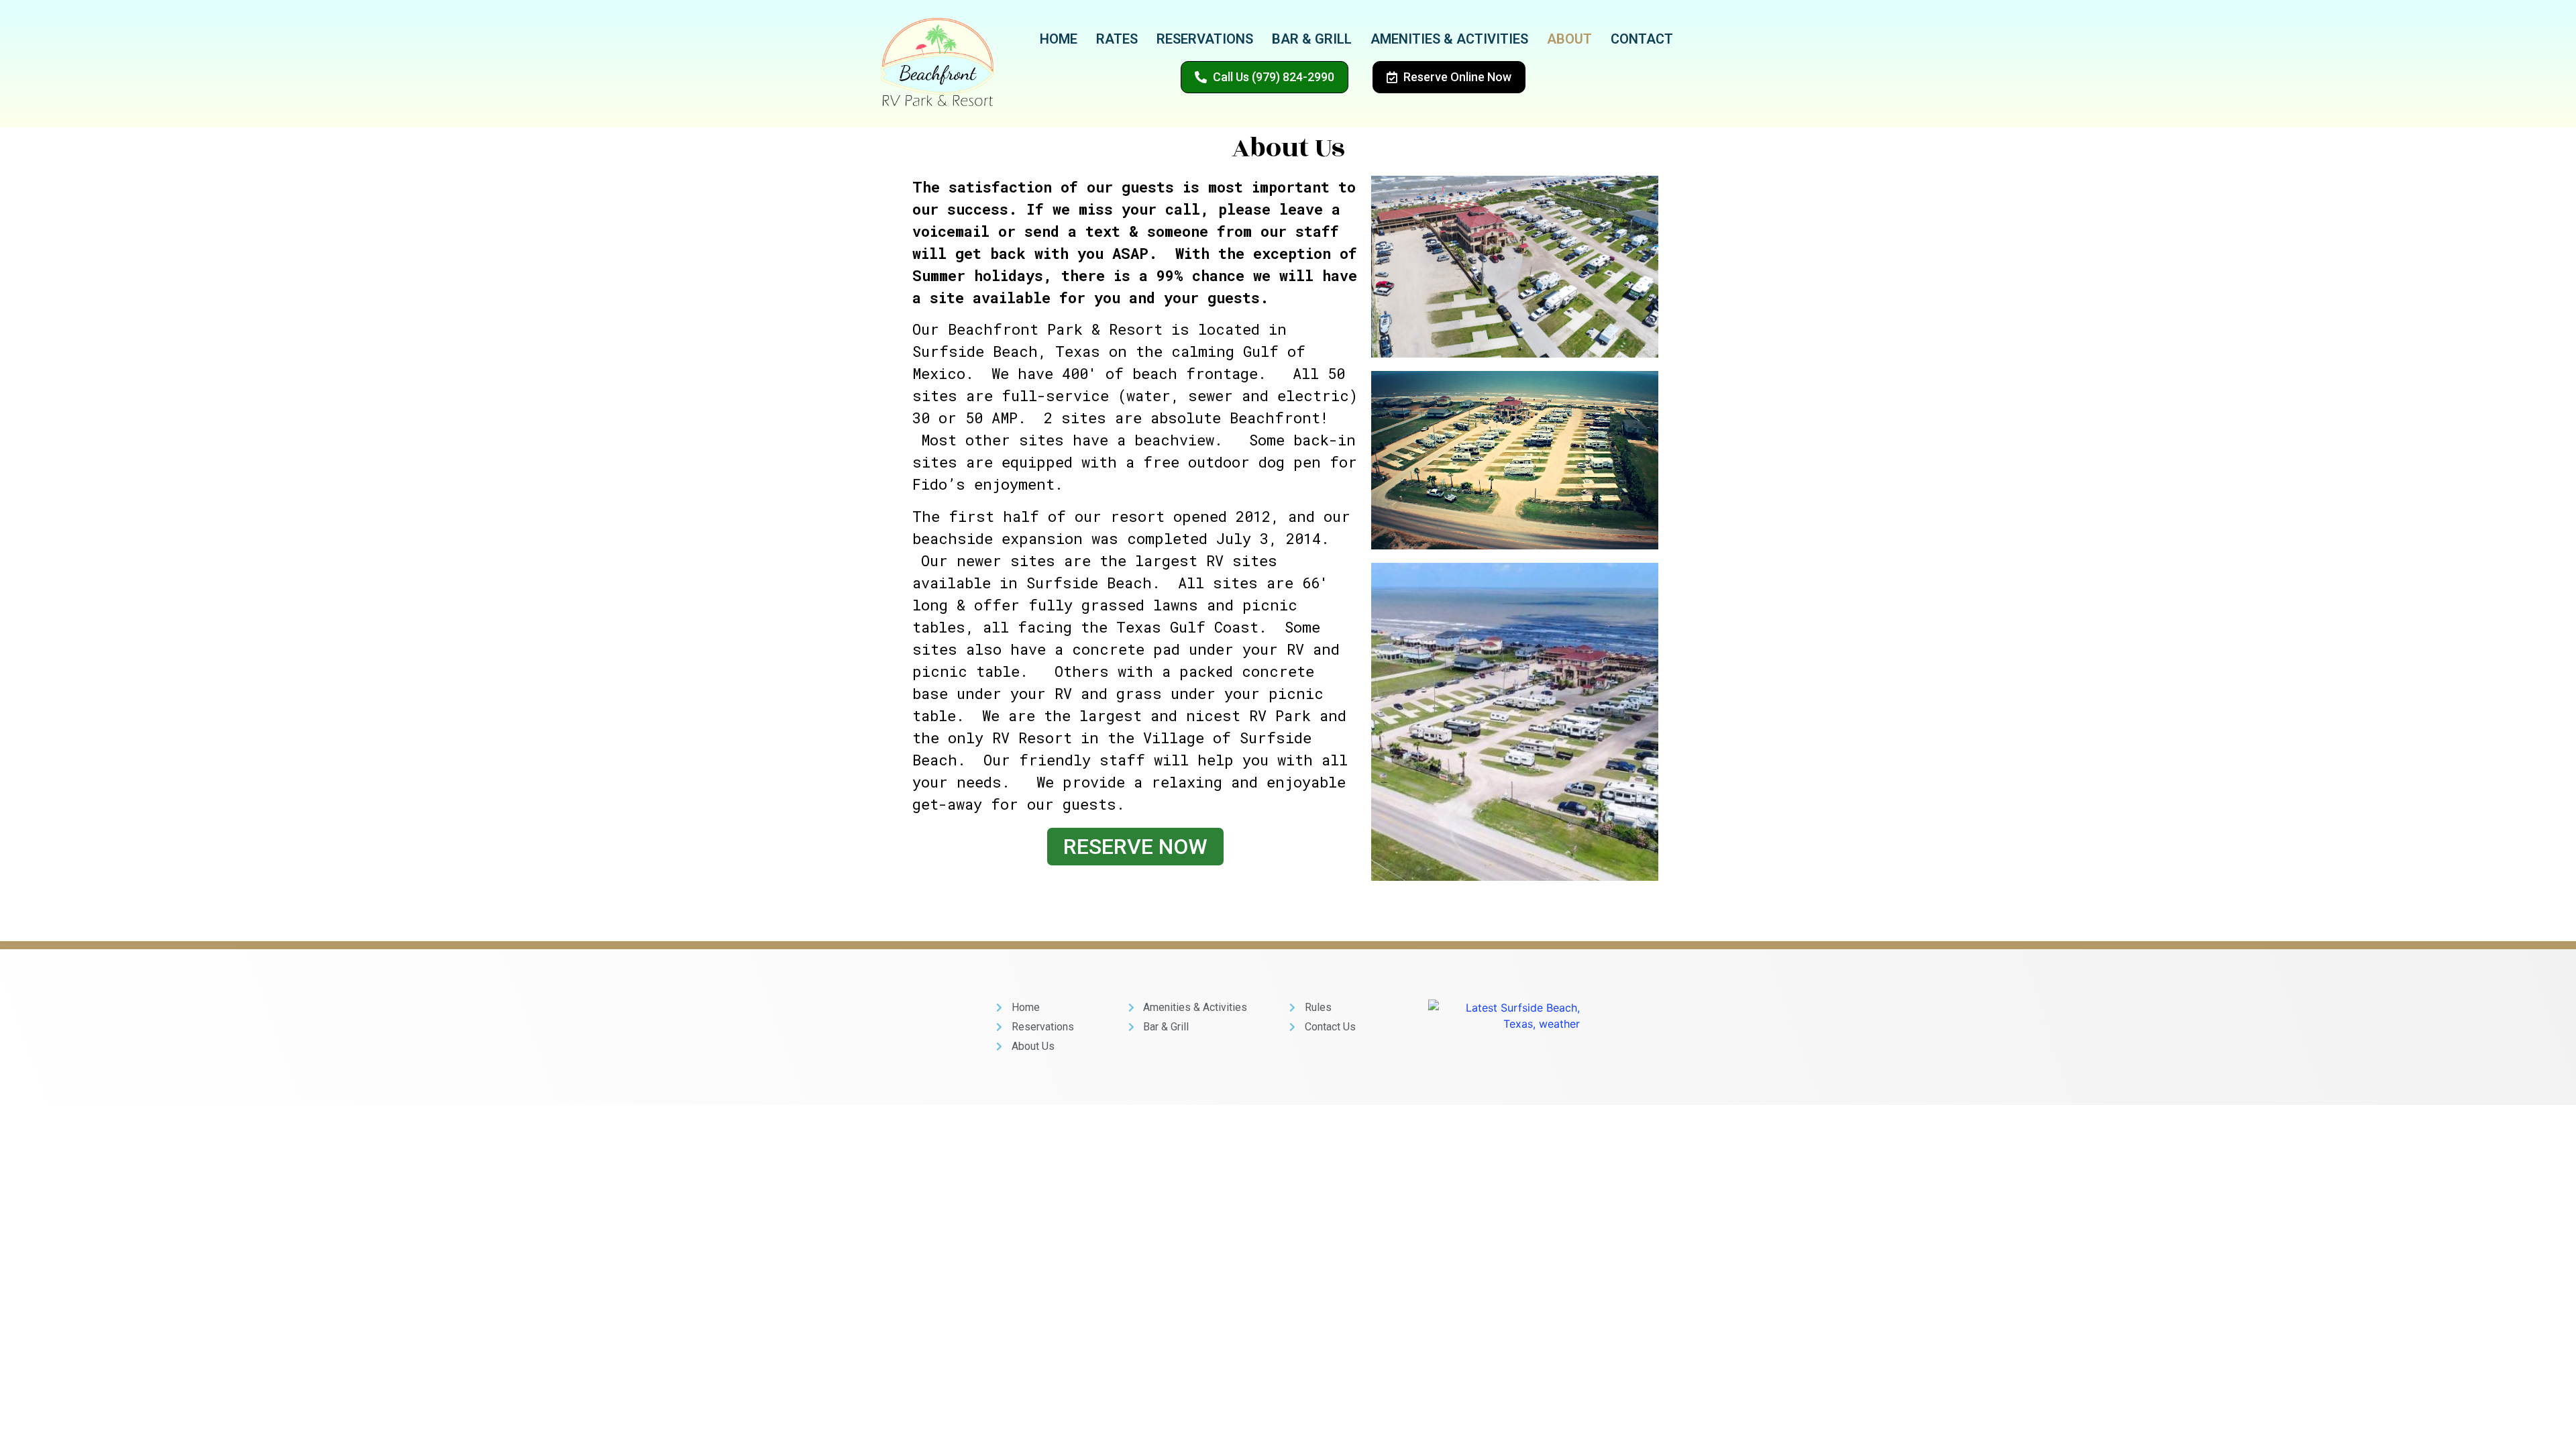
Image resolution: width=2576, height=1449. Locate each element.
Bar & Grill (1312, 39)
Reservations (1205, 39)
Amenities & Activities (1449, 39)
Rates (1117, 39)
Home (1059, 39)
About (1569, 39)
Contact (1642, 39)
